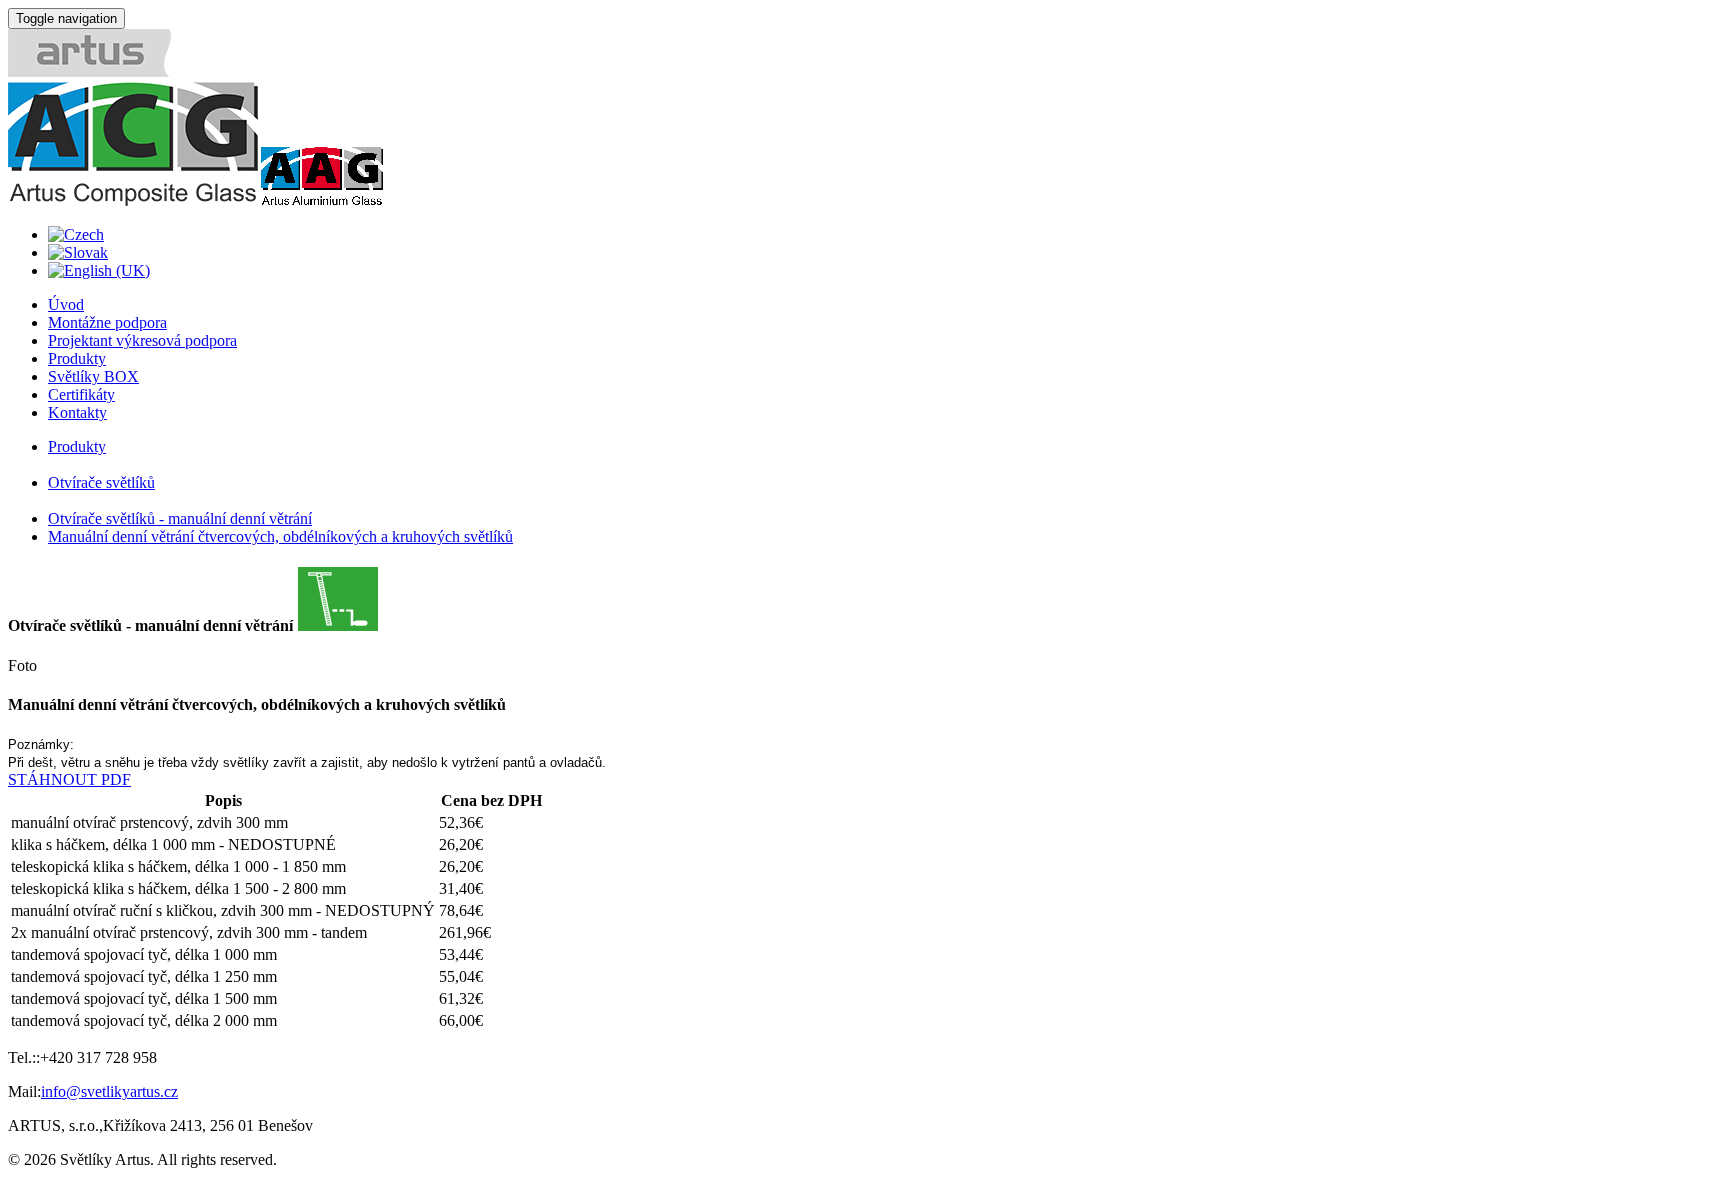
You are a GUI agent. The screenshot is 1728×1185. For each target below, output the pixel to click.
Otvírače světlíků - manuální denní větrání (180, 518)
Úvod (66, 304)
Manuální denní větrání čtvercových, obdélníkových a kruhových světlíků (280, 536)
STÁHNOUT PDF (69, 779)
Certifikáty (81, 394)
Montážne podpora (107, 322)
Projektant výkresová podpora (142, 340)
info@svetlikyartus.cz (109, 1091)
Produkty (77, 358)
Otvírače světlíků (101, 482)
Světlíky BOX (93, 376)
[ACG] (133, 200)
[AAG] (321, 200)
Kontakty (77, 412)
